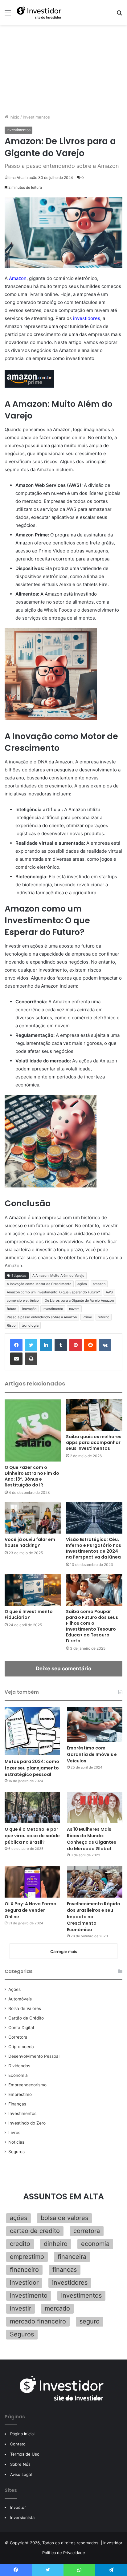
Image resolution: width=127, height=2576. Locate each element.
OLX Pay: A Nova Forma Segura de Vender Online (31, 1910)
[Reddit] (90, 1345)
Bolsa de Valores (25, 2008)
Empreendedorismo (27, 2085)
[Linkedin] (46, 1345)
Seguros (16, 2152)
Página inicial (22, 2434)
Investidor (113, 2543)
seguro (90, 2321)
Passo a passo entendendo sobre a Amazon (42, 1317)
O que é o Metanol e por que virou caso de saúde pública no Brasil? (32, 1836)
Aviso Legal (21, 2474)
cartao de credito (35, 2231)
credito (20, 2244)
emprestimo (27, 2257)
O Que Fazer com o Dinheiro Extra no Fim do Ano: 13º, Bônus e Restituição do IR (32, 1476)
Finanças (17, 2104)
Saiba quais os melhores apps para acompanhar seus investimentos (94, 1442)
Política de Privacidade (64, 2553)
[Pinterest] (76, 1345)
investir (20, 2308)
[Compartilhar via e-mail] (16, 1359)
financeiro (24, 2270)
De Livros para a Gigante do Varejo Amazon (79, 1300)
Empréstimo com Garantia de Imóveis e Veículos (92, 1754)
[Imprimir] (31, 1359)
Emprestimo (20, 2094)
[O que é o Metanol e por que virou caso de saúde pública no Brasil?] (32, 1808)
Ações (14, 1989)
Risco (11, 1325)
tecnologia (30, 1325)
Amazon (18, 278)
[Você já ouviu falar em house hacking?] (33, 1518)
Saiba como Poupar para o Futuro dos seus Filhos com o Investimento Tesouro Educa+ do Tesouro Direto (92, 1626)
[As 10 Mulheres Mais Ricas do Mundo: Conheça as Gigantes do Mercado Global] (95, 1808)
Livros (14, 2133)
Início (14, 117)
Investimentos (36, 117)
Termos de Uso (25, 2454)
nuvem (74, 1309)
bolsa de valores (64, 2218)
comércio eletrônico (23, 1300)
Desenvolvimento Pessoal (34, 2056)
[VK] (105, 1345)
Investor (18, 2507)
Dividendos (19, 2066)
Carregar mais (64, 1951)
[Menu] (8, 15)
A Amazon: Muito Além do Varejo (58, 1276)
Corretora (18, 2037)
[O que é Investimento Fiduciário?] (33, 1590)
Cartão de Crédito (26, 2018)
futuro (12, 1309)
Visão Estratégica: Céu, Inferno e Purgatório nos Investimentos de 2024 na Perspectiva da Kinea (94, 1548)
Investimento (53, 1309)
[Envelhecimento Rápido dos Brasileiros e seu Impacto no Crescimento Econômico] (95, 1882)
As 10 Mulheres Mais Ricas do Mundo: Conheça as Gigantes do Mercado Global (92, 1839)
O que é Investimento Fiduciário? (29, 1614)
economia (95, 2244)
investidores (87, 318)
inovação (29, 1309)
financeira (72, 2257)
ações (82, 1284)
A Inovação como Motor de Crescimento (39, 1284)
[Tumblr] (61, 1345)
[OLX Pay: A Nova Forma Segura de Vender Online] (32, 1882)
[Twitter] (31, 1345)
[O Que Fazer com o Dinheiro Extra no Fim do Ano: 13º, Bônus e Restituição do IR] (33, 1430)
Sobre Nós (20, 2464)
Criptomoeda (21, 2047)
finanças (65, 2270)
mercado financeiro (38, 2321)
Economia (18, 2075)
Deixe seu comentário (63, 1668)
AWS (109, 1292)
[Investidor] (40, 12)
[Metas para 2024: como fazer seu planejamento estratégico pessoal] (32, 1731)
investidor (24, 2283)
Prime (87, 1317)
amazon (99, 1284)
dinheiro (56, 2244)
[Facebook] (16, 1345)
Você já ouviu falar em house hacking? (30, 1542)
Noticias (16, 2142)
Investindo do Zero (27, 2123)
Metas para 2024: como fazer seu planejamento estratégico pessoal (32, 1768)
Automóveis (20, 1999)
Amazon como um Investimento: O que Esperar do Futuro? (53, 1292)
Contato (18, 2444)
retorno (104, 1317)
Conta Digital (21, 2028)
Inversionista (22, 2517)
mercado (57, 2308)
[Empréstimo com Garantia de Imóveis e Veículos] (95, 1724)
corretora (87, 2231)
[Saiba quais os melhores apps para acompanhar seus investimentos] (94, 1415)
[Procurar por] (119, 15)
